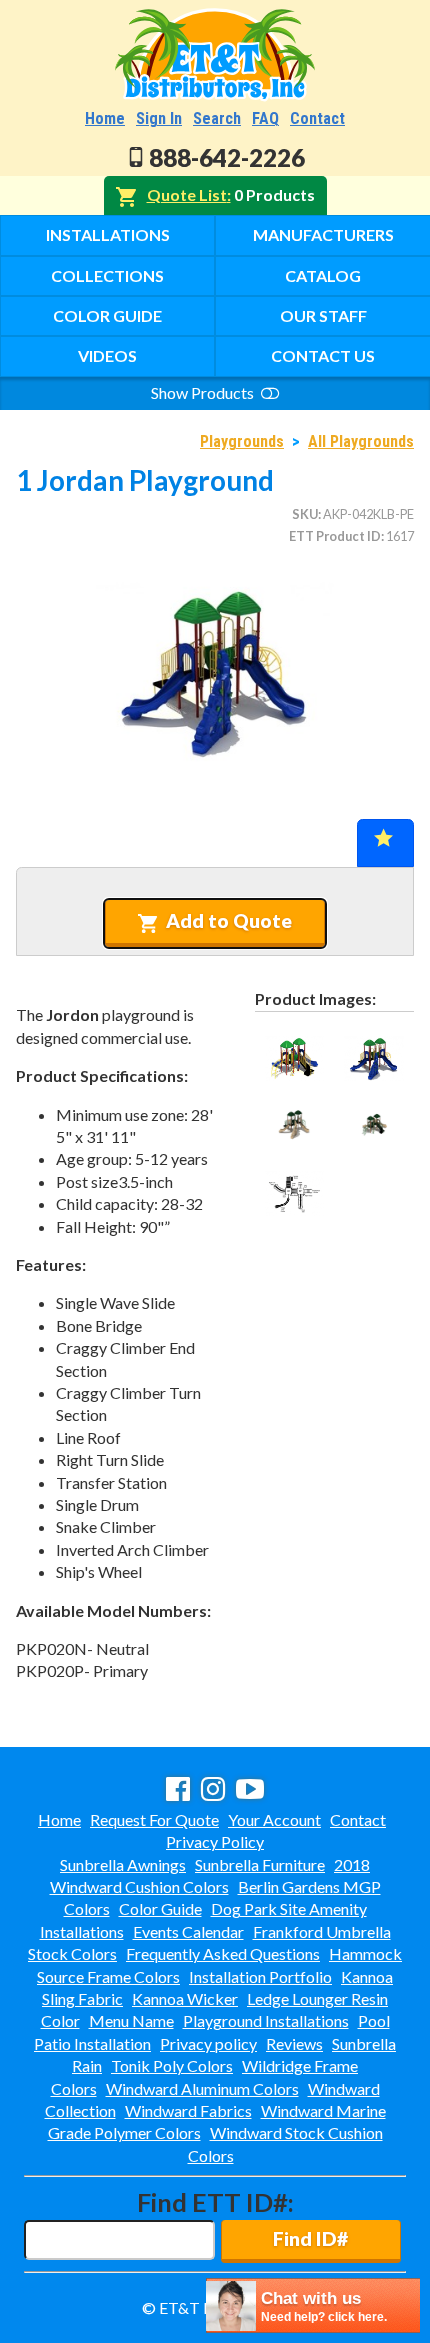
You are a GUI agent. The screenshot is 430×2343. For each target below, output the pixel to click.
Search (217, 118)
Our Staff (323, 315)
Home (105, 118)
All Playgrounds (361, 441)
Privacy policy (208, 2043)
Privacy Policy (215, 1841)
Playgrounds (242, 441)
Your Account (274, 1819)
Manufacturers (323, 234)
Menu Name (131, 2020)
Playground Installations (266, 2020)
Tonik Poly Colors (172, 2065)
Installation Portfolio (260, 1976)
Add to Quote (229, 920)
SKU (305, 514)
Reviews (294, 2043)
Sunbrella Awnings (123, 1864)
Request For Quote (154, 1819)
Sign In (159, 118)
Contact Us (323, 355)
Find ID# (310, 2238)
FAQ (265, 118)
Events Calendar (188, 1931)
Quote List (187, 194)
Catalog (323, 275)
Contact (317, 118)
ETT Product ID (335, 536)
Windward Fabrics (188, 2110)
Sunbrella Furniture (260, 1864)
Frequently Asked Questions (223, 1953)
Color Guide (107, 315)
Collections (107, 275)
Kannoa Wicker (185, 1998)
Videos (107, 355)
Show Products (204, 392)
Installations (108, 234)
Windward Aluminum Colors (202, 2088)
